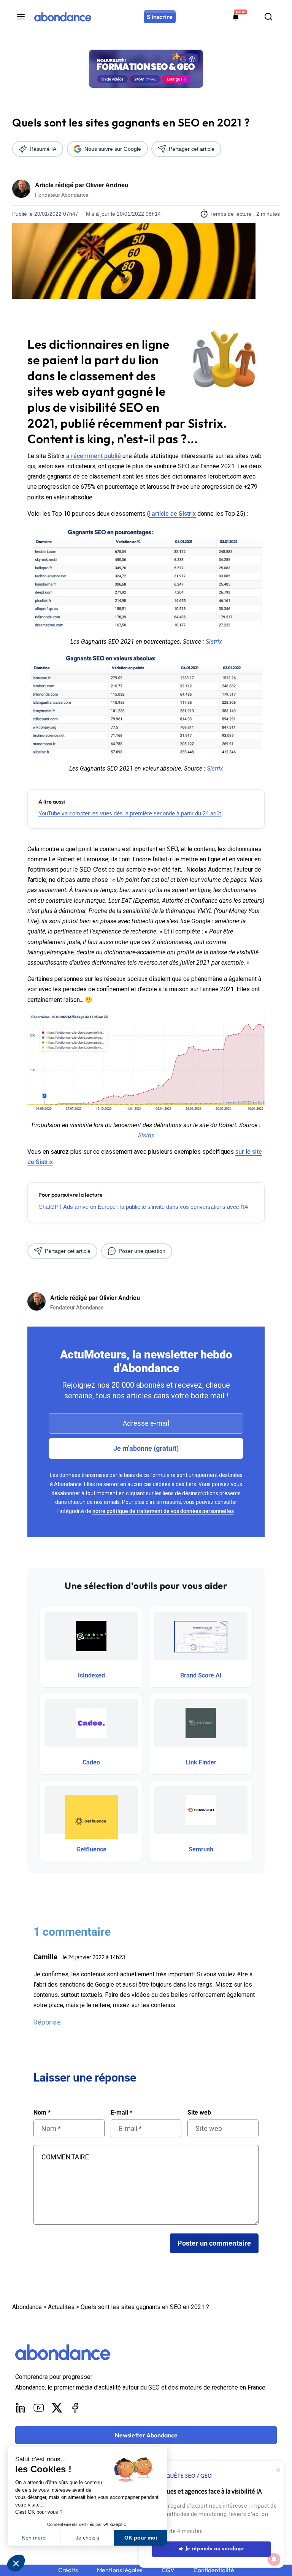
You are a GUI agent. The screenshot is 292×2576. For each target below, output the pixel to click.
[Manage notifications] (274, 2559)
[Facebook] (75, 2408)
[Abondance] (63, 17)
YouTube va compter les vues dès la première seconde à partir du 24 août (130, 813)
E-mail (121, 2113)
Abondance (27, 2307)
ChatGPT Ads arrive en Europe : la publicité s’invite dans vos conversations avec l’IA (143, 1207)
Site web (199, 2113)
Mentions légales (120, 2570)
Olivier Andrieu (107, 185)
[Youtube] (39, 2408)
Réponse (47, 2022)
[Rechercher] (268, 17)
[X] (57, 2408)
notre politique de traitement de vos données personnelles (163, 1511)
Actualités (61, 2307)
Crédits (68, 2570)
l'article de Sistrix (172, 514)
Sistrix (214, 642)
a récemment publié (94, 456)
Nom (42, 2113)
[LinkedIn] (21, 2408)
